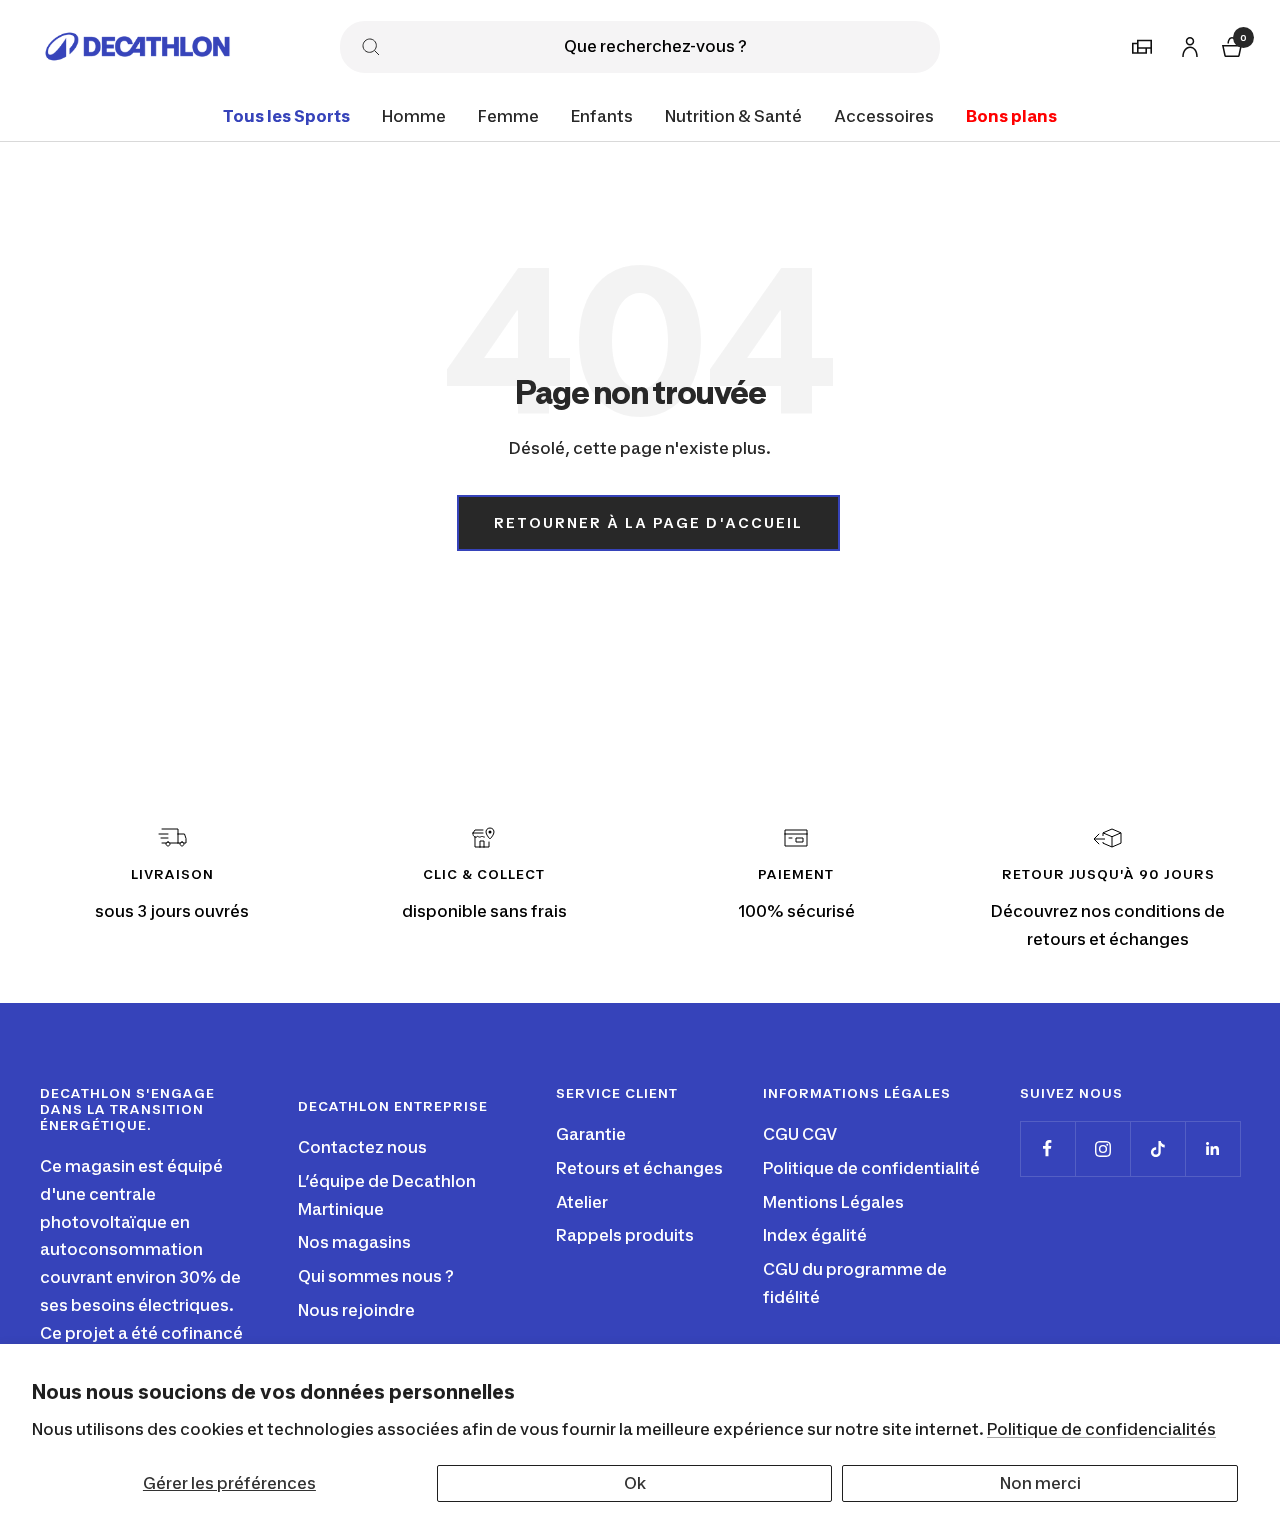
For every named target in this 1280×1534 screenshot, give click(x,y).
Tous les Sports (286, 116)
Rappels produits (625, 1235)
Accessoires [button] (884, 116)
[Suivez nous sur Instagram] (1102, 1148)
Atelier (582, 1202)
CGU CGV (800, 1134)
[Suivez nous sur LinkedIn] (1212, 1148)
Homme (414, 116)
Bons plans (1011, 116)
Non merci (1040, 1483)
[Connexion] (1187, 43)
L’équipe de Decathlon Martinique (387, 1195)
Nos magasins (354, 1242)
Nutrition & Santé (733, 116)
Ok (635, 1483)
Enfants (602, 116)
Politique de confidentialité (871, 1168)
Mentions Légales (833, 1202)
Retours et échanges (639, 1168)
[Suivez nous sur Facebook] (1047, 1148)
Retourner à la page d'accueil (648, 522)
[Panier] (1230, 44)
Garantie (591, 1134)
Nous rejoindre (356, 1310)
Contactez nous (362, 1147)
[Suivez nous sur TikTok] (1157, 1148)
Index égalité (815, 1235)
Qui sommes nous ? (376, 1276)
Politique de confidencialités (1101, 1429)
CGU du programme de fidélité (855, 1283)
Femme (508, 116)
